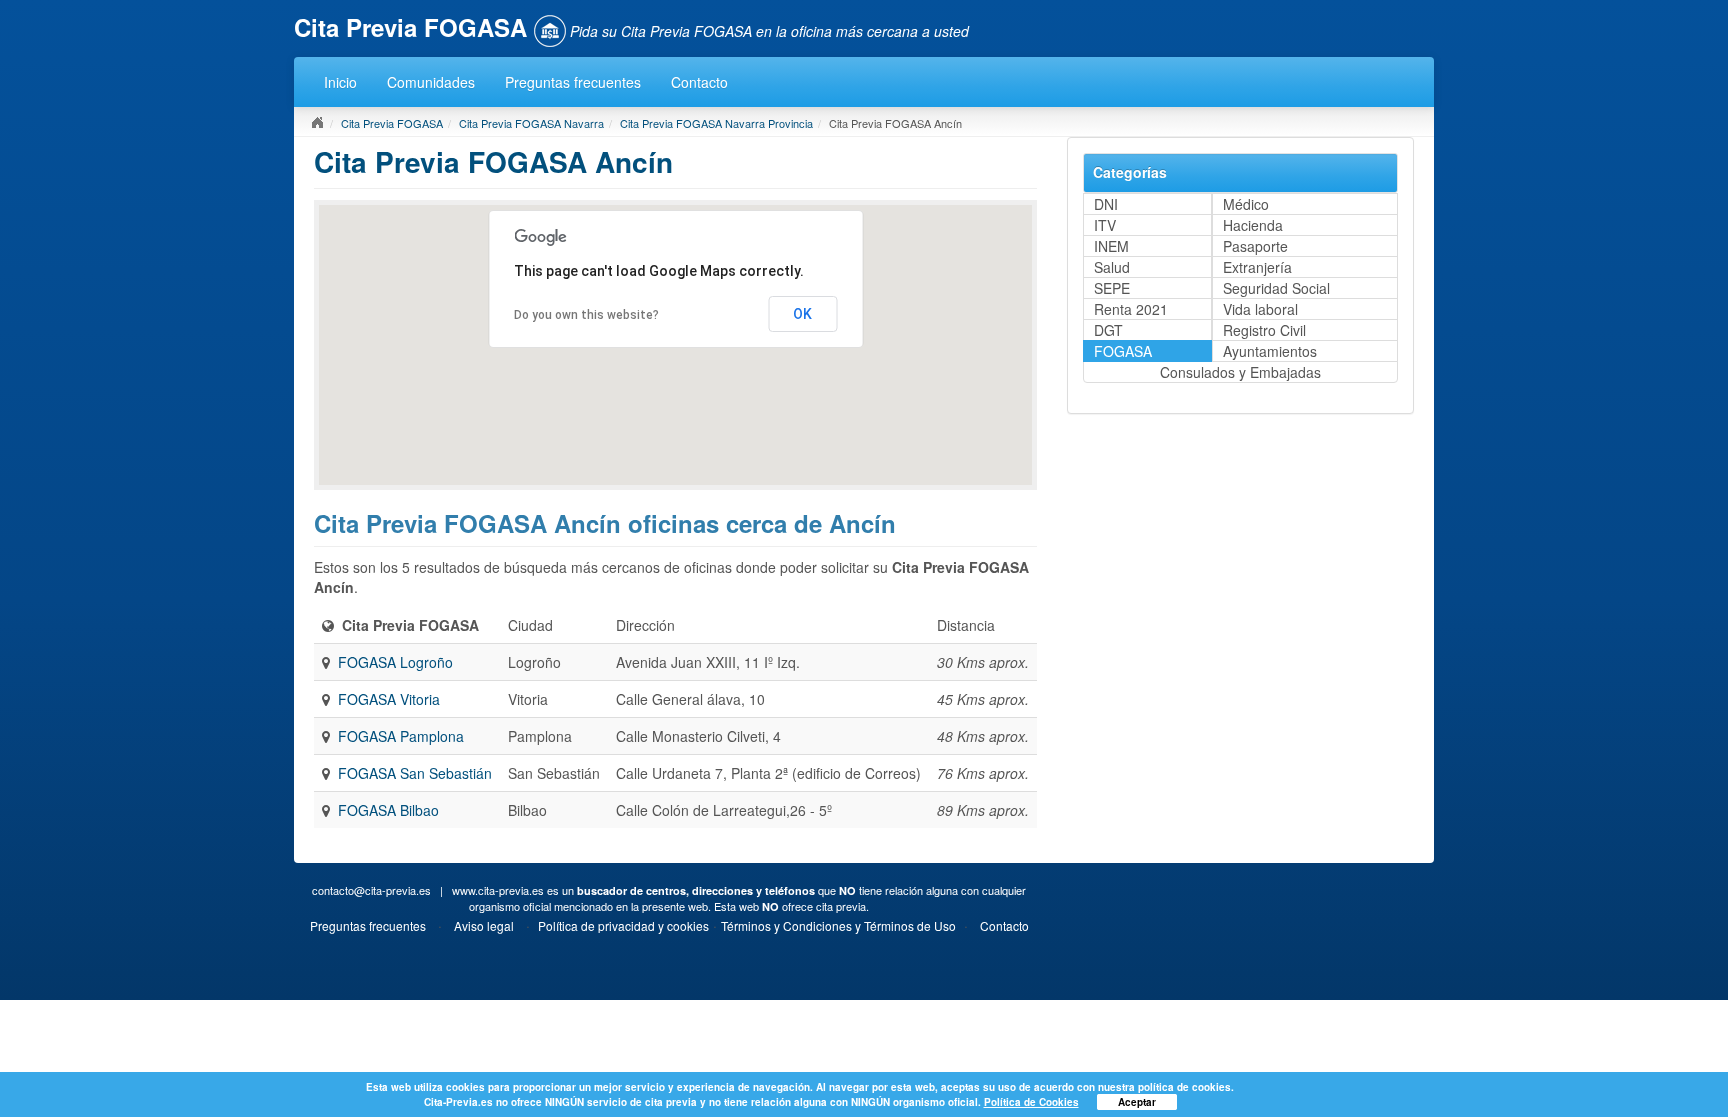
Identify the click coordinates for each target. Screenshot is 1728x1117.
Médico (1246, 204)
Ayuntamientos (1270, 351)
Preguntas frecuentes (573, 82)
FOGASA (1123, 351)
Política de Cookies (1031, 1102)
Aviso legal (484, 925)
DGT (1108, 330)
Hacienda (1253, 225)
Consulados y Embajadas (1240, 372)
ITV (1105, 225)
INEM (1111, 246)
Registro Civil (1264, 330)
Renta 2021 (1131, 309)
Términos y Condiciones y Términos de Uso (838, 925)
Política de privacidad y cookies (623, 925)
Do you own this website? (586, 315)
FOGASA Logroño (395, 662)
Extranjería (1257, 267)
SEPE (1112, 288)
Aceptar (1137, 1102)
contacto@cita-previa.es (371, 890)
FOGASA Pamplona (401, 736)
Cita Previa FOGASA (392, 123)
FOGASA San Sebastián (415, 773)
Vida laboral (1260, 309)
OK (802, 314)
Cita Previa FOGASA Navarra (531, 123)
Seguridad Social (1276, 288)
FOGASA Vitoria (389, 699)
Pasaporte (1255, 246)
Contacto (699, 82)
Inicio (340, 82)
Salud (1112, 267)
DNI (1106, 204)
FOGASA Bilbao (388, 810)
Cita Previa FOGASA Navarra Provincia (716, 123)
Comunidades (431, 82)
